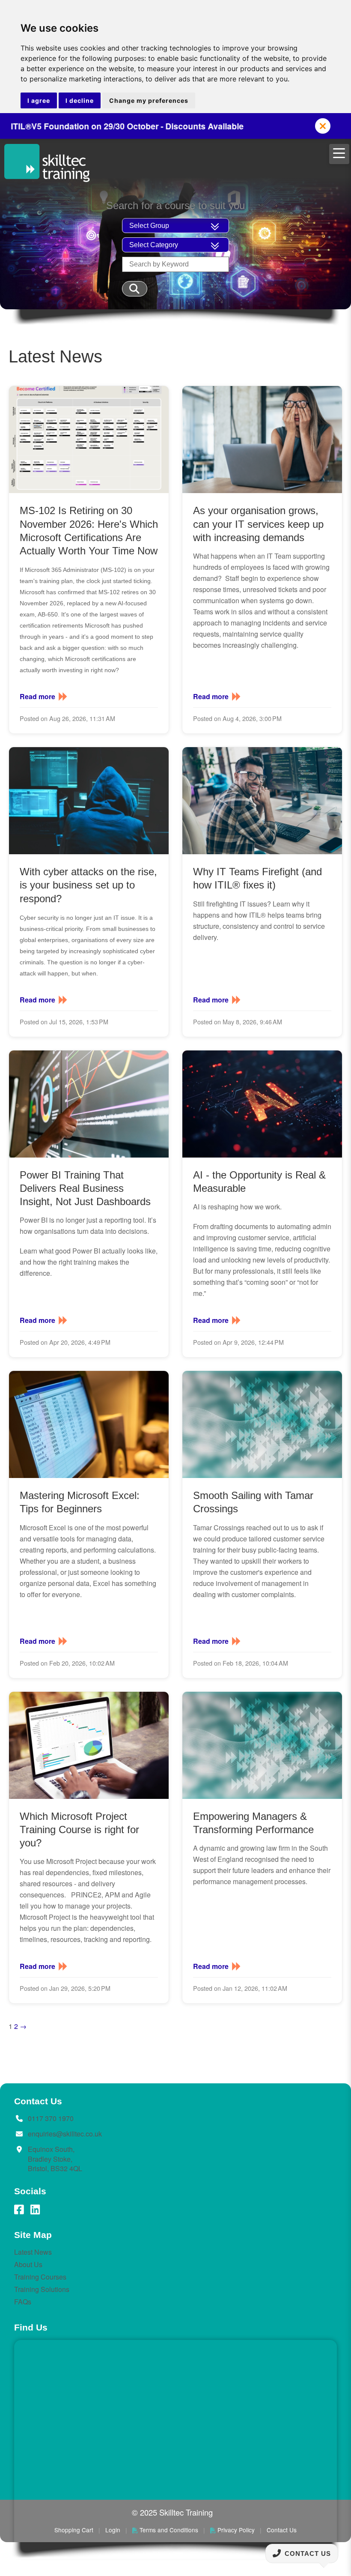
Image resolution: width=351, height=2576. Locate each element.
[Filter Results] (135, 289)
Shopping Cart (74, 2530)
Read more (37, 697)
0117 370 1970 (51, 2118)
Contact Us (282, 2530)
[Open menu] (339, 154)
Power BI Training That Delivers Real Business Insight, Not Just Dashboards (85, 1188)
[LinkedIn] (35, 2210)
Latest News (33, 2252)
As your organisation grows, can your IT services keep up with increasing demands (258, 524)
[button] (323, 126)
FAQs (23, 2302)
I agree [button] (39, 100)
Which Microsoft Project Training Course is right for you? (79, 1830)
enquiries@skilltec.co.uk (65, 2134)
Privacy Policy (236, 2530)
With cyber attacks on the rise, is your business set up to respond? (88, 885)
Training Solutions (42, 2289)
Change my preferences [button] (149, 100)
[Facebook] (19, 2210)
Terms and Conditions (169, 2530)
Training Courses (40, 2277)
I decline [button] (80, 100)
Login (113, 2530)
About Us (28, 2264)
